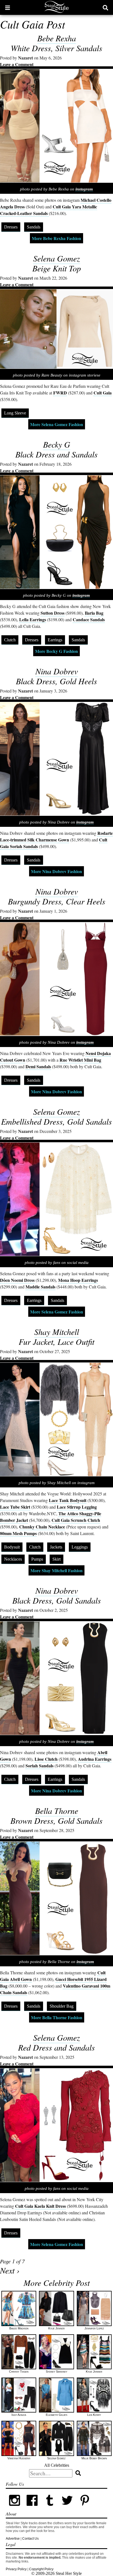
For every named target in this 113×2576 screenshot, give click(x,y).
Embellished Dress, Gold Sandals (56, 1121)
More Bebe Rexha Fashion (56, 238)
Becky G (57, 444)
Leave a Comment (17, 64)
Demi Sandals (38, 1066)
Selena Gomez (57, 258)
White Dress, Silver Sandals (56, 48)
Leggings (80, 1547)
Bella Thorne (57, 1811)
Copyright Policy (41, 2569)
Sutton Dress (53, 613)
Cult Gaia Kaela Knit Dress (40, 2206)
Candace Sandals (89, 619)
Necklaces (13, 1559)
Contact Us (30, 2539)
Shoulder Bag (62, 2006)
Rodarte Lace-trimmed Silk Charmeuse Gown (56, 836)
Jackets (56, 1547)
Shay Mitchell (57, 1332)
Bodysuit (12, 1547)
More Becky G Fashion (56, 651)
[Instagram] (15, 2508)
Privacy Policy (16, 2569)
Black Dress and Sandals (56, 454)
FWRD (60, 393)
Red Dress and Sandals (56, 2047)
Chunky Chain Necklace (42, 1527)
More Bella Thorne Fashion (57, 2017)
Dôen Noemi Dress (17, 1280)
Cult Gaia (103, 393)
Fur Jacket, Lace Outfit (56, 1342)
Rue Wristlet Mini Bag (80, 1060)
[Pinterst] (85, 2508)
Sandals (34, 227)
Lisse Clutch (46, 1759)
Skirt (56, 1559)
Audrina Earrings (95, 1759)
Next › (10, 2270)
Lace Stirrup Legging (77, 1507)
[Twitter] (67, 2508)
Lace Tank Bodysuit (68, 1500)
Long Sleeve (15, 413)
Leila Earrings (33, 619)
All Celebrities (57, 2465)
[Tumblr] (50, 2508)
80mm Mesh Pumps (18, 1533)
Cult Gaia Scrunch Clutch (76, 1520)
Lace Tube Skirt (15, 1507)
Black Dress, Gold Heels (56, 681)
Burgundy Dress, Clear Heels (57, 901)
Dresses (11, 227)
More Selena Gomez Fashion (57, 424)
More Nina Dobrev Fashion (56, 871)
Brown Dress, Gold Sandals (56, 1820)
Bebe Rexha (57, 38)
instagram (84, 189)
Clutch (10, 640)
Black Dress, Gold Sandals (57, 1600)
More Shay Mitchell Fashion (56, 1570)
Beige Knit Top (57, 268)
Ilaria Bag (94, 613)
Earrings (55, 640)
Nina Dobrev (57, 671)
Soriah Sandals (39, 1766)
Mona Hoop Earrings (78, 1280)
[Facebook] (32, 2508)
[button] (8, 7)
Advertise (13, 2539)
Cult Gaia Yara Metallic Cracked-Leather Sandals (49, 210)
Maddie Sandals (40, 1287)
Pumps (37, 1559)
